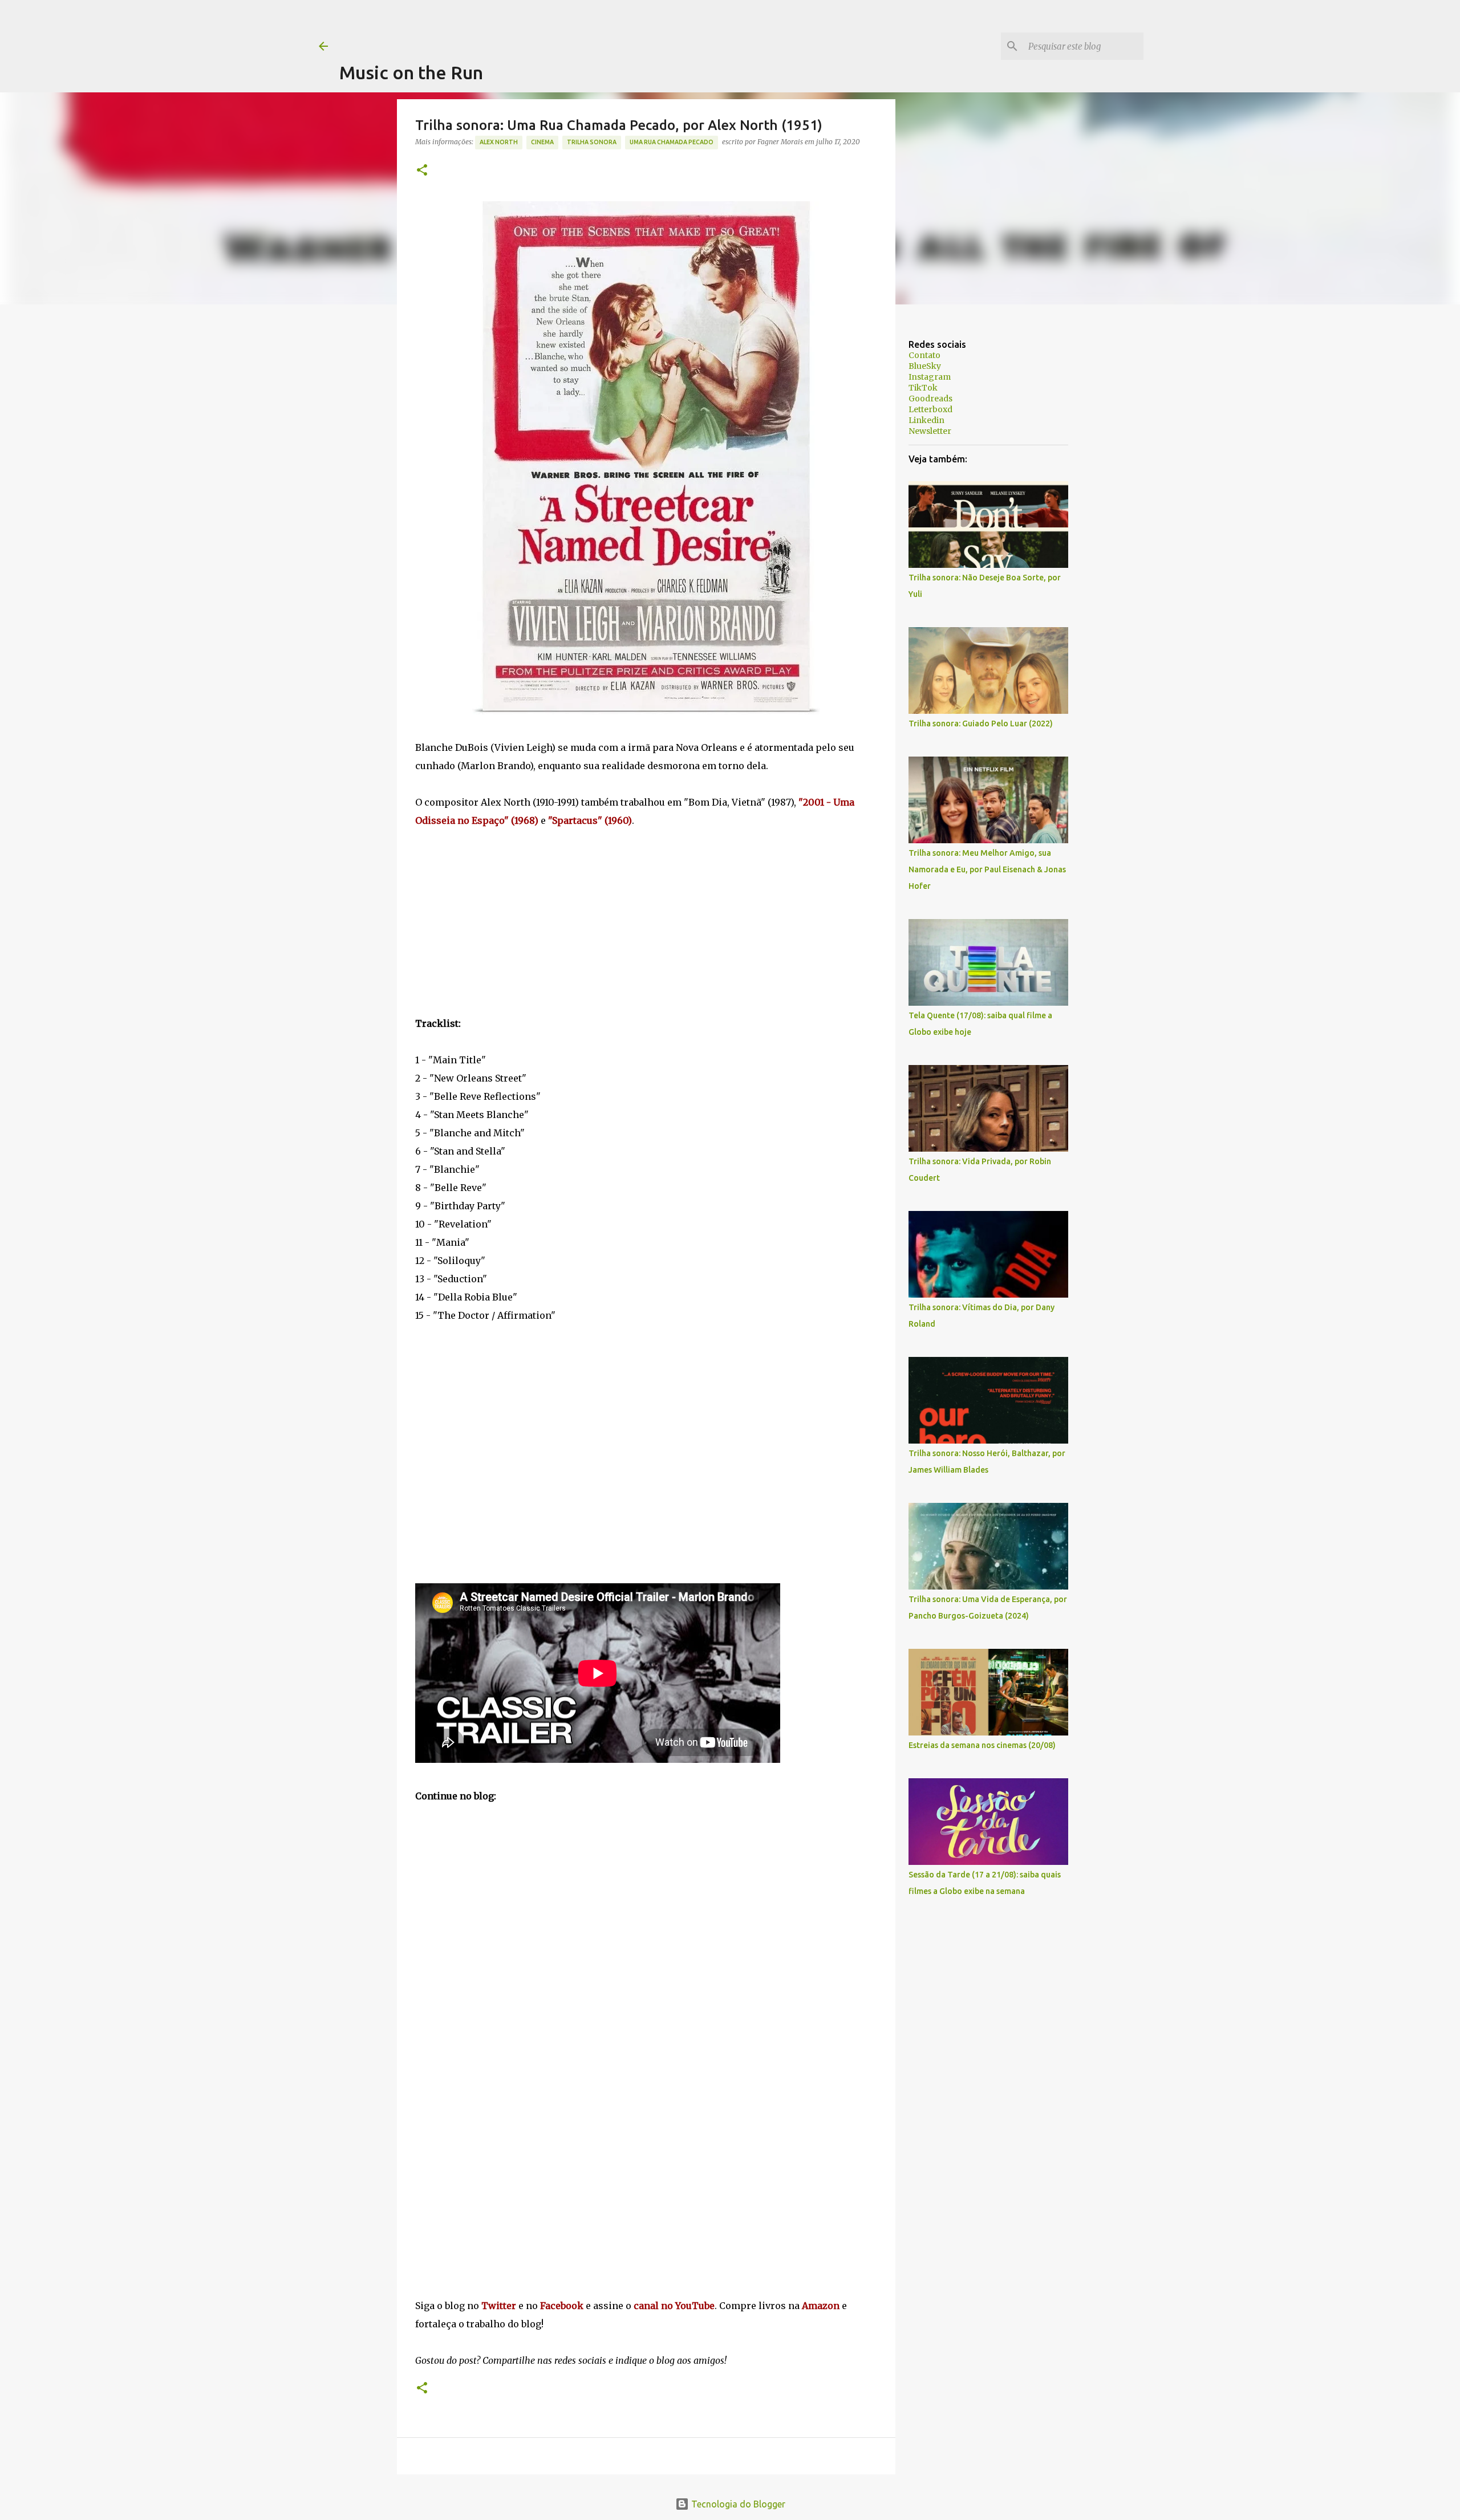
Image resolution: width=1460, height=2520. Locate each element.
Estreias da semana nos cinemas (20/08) (982, 1745)
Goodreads (930, 399)
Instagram (930, 377)
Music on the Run (411, 72)
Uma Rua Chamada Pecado (672, 142)
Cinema (542, 142)
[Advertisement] (547, 26)
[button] (422, 171)
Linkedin (926, 420)
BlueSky (925, 366)
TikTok (923, 388)
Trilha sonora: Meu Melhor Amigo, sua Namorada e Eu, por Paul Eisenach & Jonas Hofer (987, 869)
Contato (924, 355)
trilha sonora (592, 142)
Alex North (499, 142)
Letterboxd (930, 409)
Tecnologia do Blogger (737, 2504)
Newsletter (930, 431)
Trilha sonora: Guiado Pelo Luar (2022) (981, 724)
